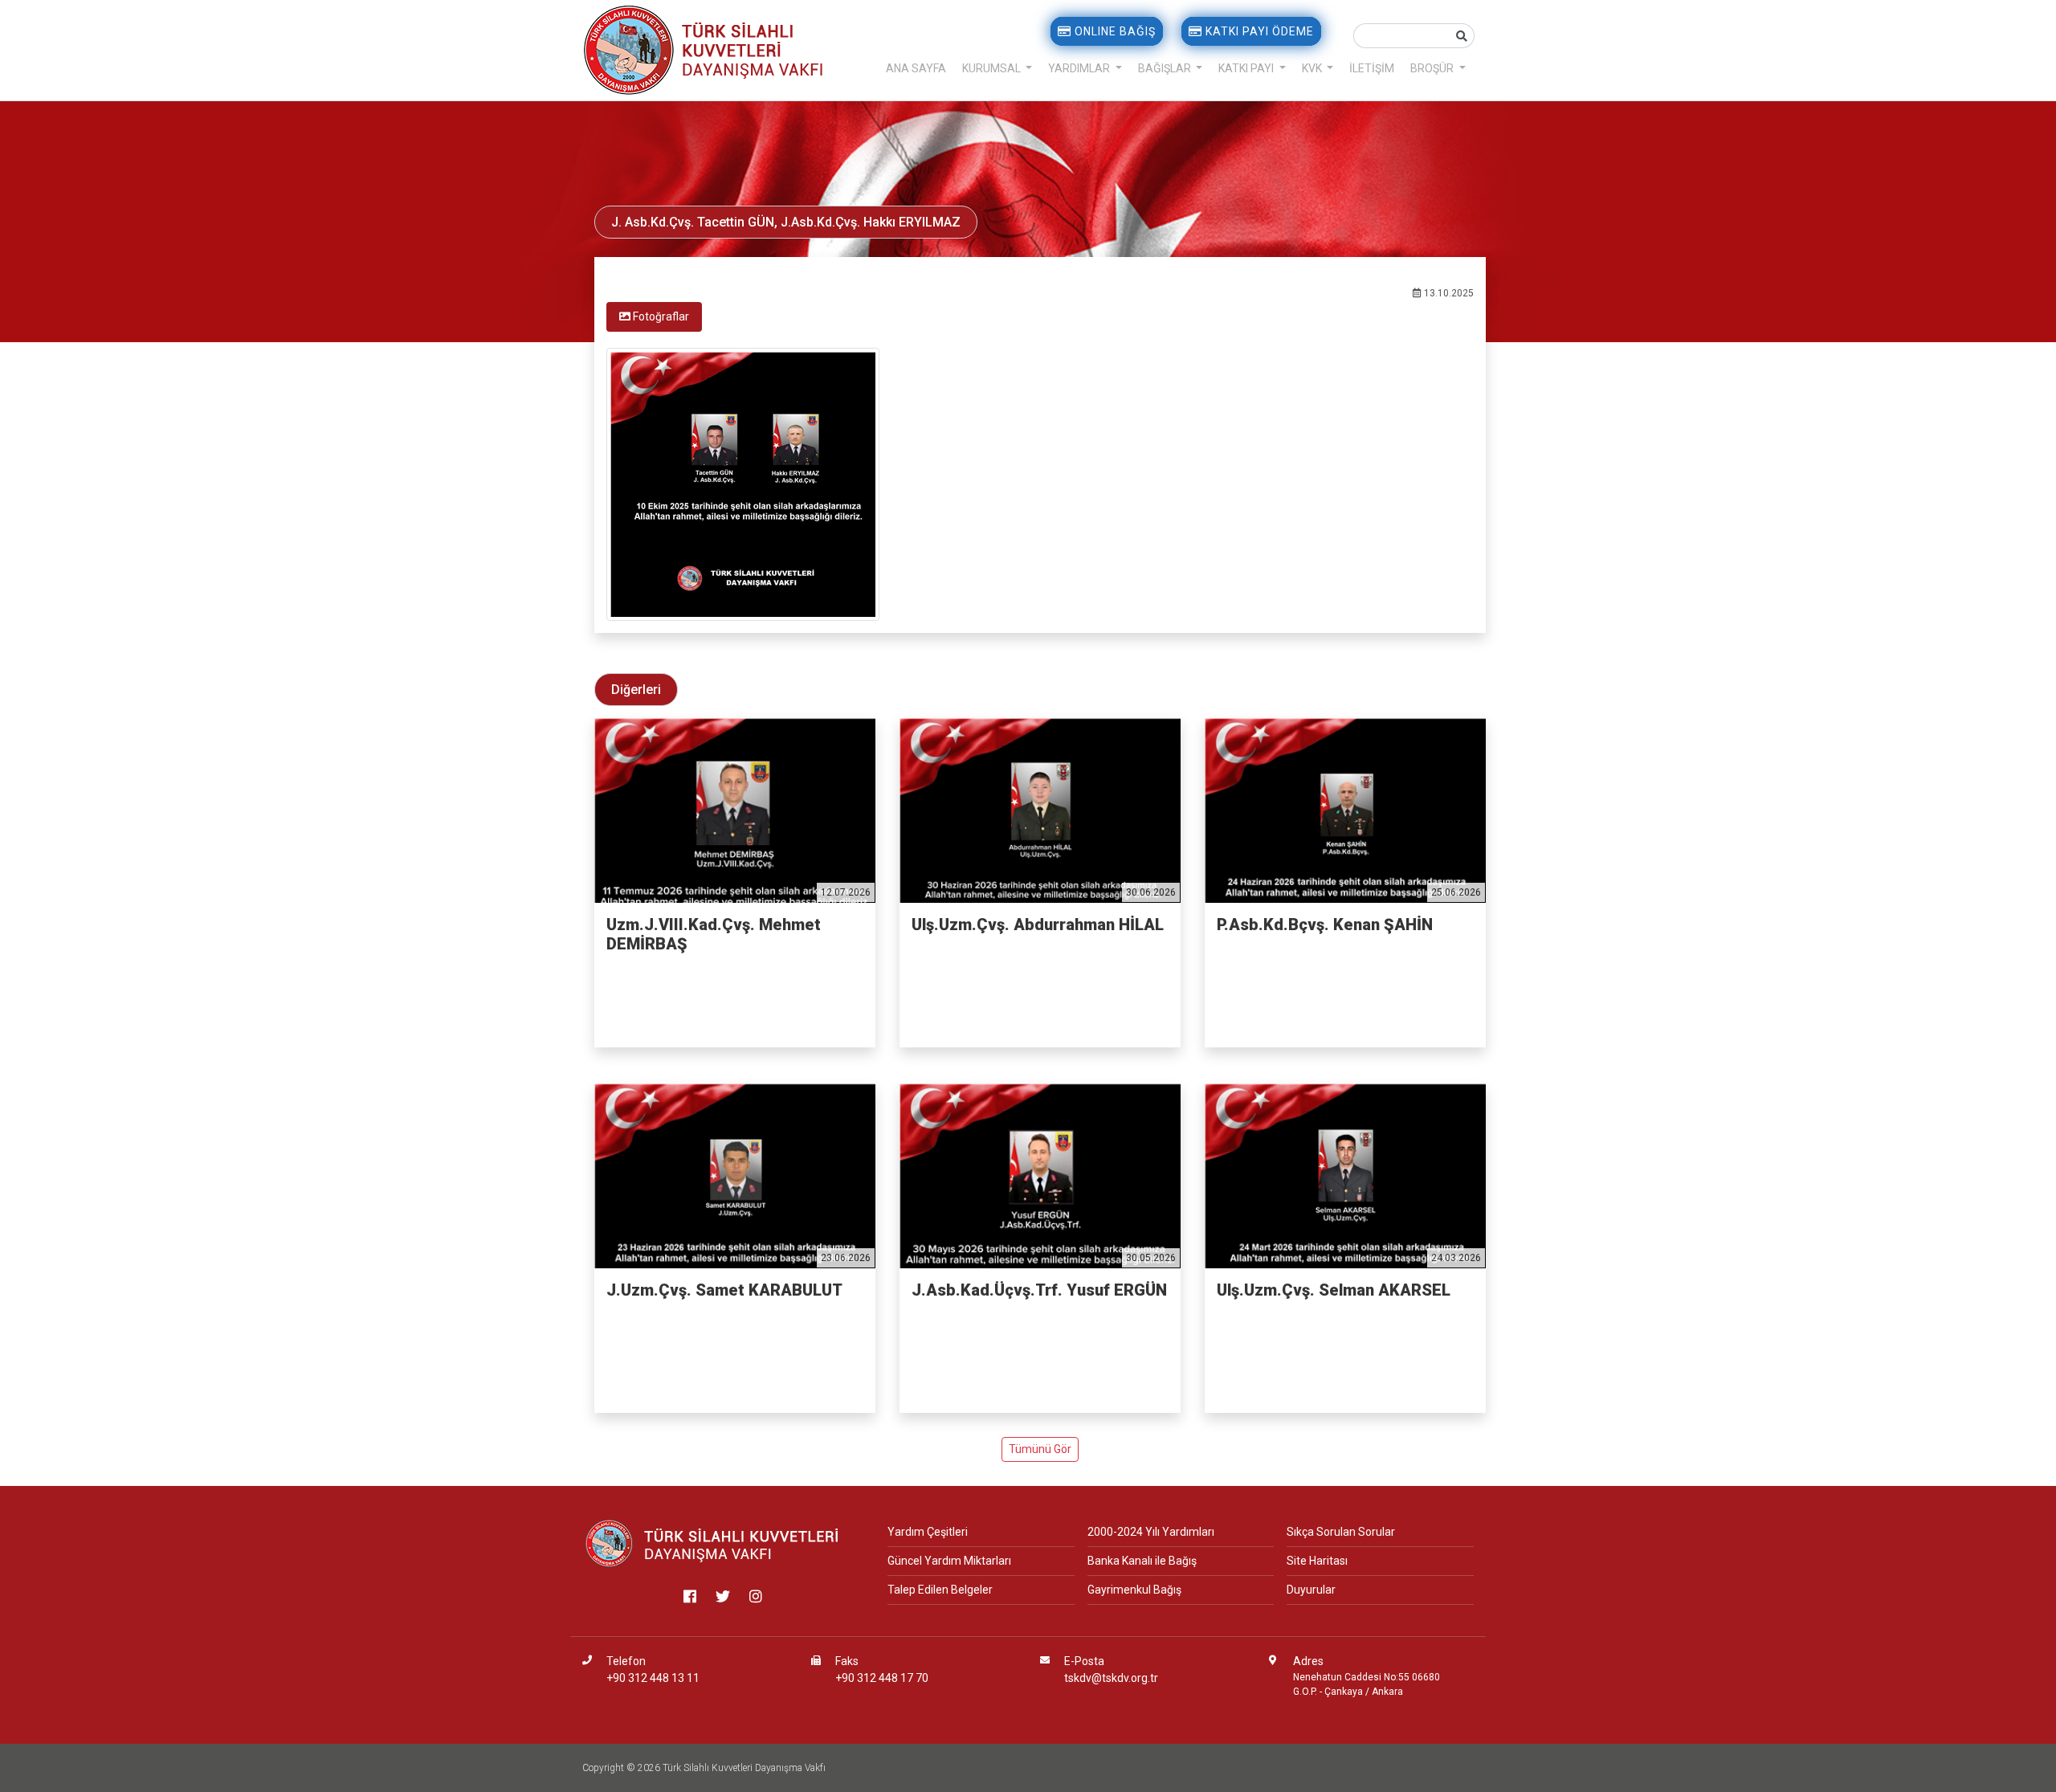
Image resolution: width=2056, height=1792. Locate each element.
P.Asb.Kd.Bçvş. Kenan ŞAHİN (1325, 925)
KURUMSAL (993, 68)
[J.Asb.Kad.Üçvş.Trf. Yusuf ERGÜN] (1040, 1176)
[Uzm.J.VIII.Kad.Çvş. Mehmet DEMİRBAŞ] (735, 810)
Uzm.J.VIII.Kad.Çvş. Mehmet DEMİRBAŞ (714, 934)
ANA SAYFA (916, 68)
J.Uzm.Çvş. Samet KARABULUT (724, 1290)
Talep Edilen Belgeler (940, 1590)
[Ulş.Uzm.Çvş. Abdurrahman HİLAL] (1040, 810)
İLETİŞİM (1372, 68)
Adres (1308, 1661)
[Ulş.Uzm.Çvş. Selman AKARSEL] (1345, 1176)
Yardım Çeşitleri (928, 1532)
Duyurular (1311, 1590)
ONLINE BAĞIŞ (1114, 31)
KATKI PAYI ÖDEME (1258, 31)
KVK (1313, 68)
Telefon (626, 1661)
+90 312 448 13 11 (653, 1678)
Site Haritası (1317, 1561)
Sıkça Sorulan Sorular (1341, 1532)
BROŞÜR (1433, 68)
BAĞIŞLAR (1166, 68)
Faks (847, 1661)
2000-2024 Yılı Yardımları (1151, 1532)
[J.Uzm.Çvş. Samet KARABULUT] (735, 1176)
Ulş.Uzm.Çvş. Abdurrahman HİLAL (1038, 925)
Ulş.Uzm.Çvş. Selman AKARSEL (1334, 1290)
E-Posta (1084, 1661)
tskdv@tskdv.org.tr (1111, 1678)
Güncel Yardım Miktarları (949, 1561)
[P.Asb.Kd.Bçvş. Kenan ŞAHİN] (1345, 810)
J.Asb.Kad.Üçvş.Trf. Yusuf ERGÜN (1039, 1290)
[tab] (654, 317)
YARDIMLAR (1080, 68)
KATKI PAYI (1247, 68)
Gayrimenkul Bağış (1134, 1590)
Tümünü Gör (1040, 1449)
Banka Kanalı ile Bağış (1142, 1561)
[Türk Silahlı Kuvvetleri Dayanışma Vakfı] (714, 1543)
